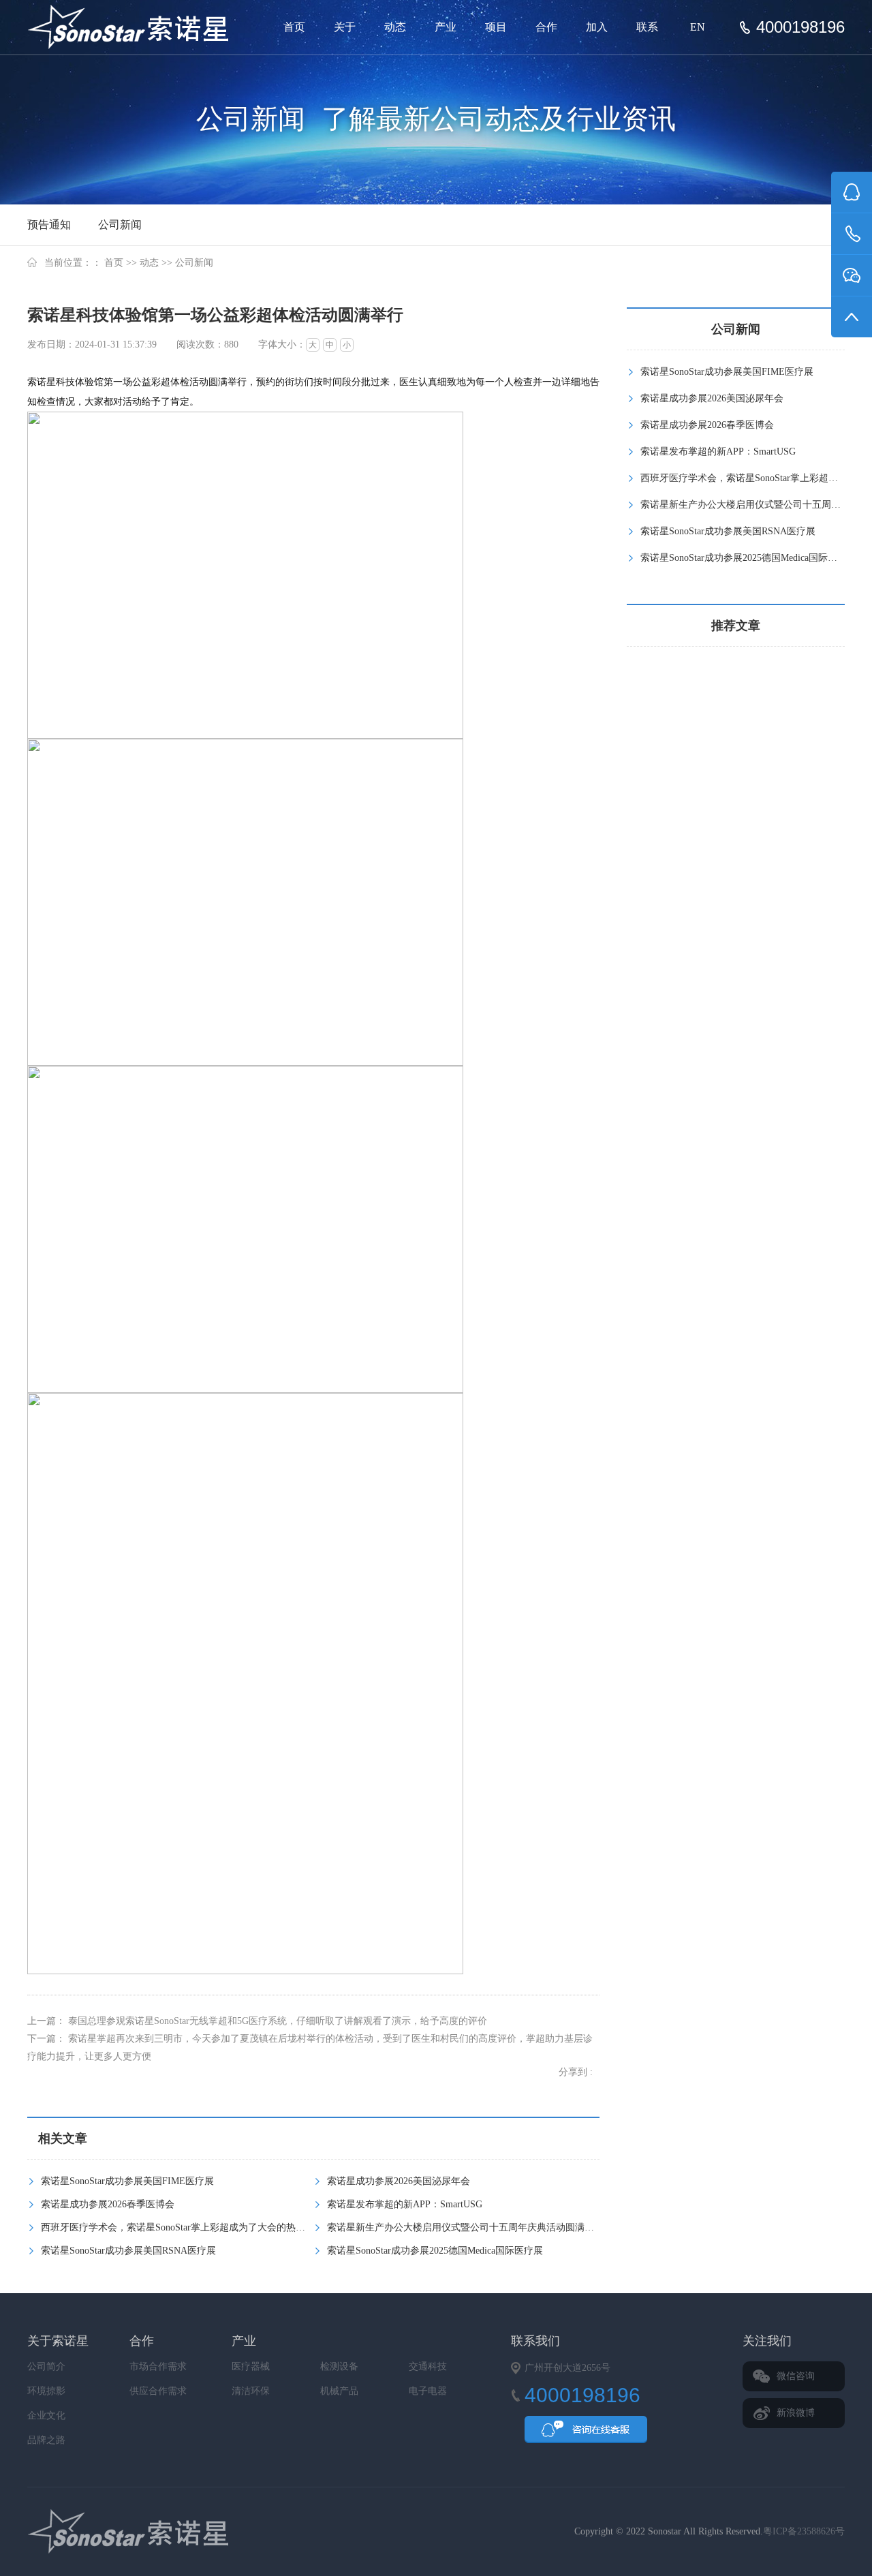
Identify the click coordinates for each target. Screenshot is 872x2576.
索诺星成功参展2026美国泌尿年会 (399, 2181)
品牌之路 (46, 2440)
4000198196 (800, 27)
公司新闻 (120, 225)
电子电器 (428, 2391)
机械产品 (339, 2391)
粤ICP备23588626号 (804, 2531)
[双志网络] (162, 2532)
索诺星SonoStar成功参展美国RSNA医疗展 (128, 2251)
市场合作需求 (158, 2366)
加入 (597, 27)
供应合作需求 (158, 2391)
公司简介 (46, 2366)
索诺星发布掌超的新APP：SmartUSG (405, 2204)
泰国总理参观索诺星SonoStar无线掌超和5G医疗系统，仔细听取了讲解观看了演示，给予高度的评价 (278, 2021)
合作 (546, 27)
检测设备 (339, 2366)
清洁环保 (251, 2391)
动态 (395, 27)
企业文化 (46, 2416)
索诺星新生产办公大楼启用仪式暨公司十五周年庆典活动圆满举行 (465, 2227)
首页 (294, 27)
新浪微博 (796, 2413)
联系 (647, 27)
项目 (496, 27)
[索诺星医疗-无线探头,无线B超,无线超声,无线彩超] (133, 27)
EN (698, 27)
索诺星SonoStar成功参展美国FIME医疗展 (127, 2181)
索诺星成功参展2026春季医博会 (108, 2204)
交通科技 (428, 2366)
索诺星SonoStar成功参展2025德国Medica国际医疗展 (435, 2251)
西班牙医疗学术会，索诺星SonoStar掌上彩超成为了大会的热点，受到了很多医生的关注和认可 (240, 2227)
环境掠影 (46, 2391)
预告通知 (49, 225)
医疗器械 (251, 2366)
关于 (345, 27)
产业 (446, 27)
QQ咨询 (586, 2434)
